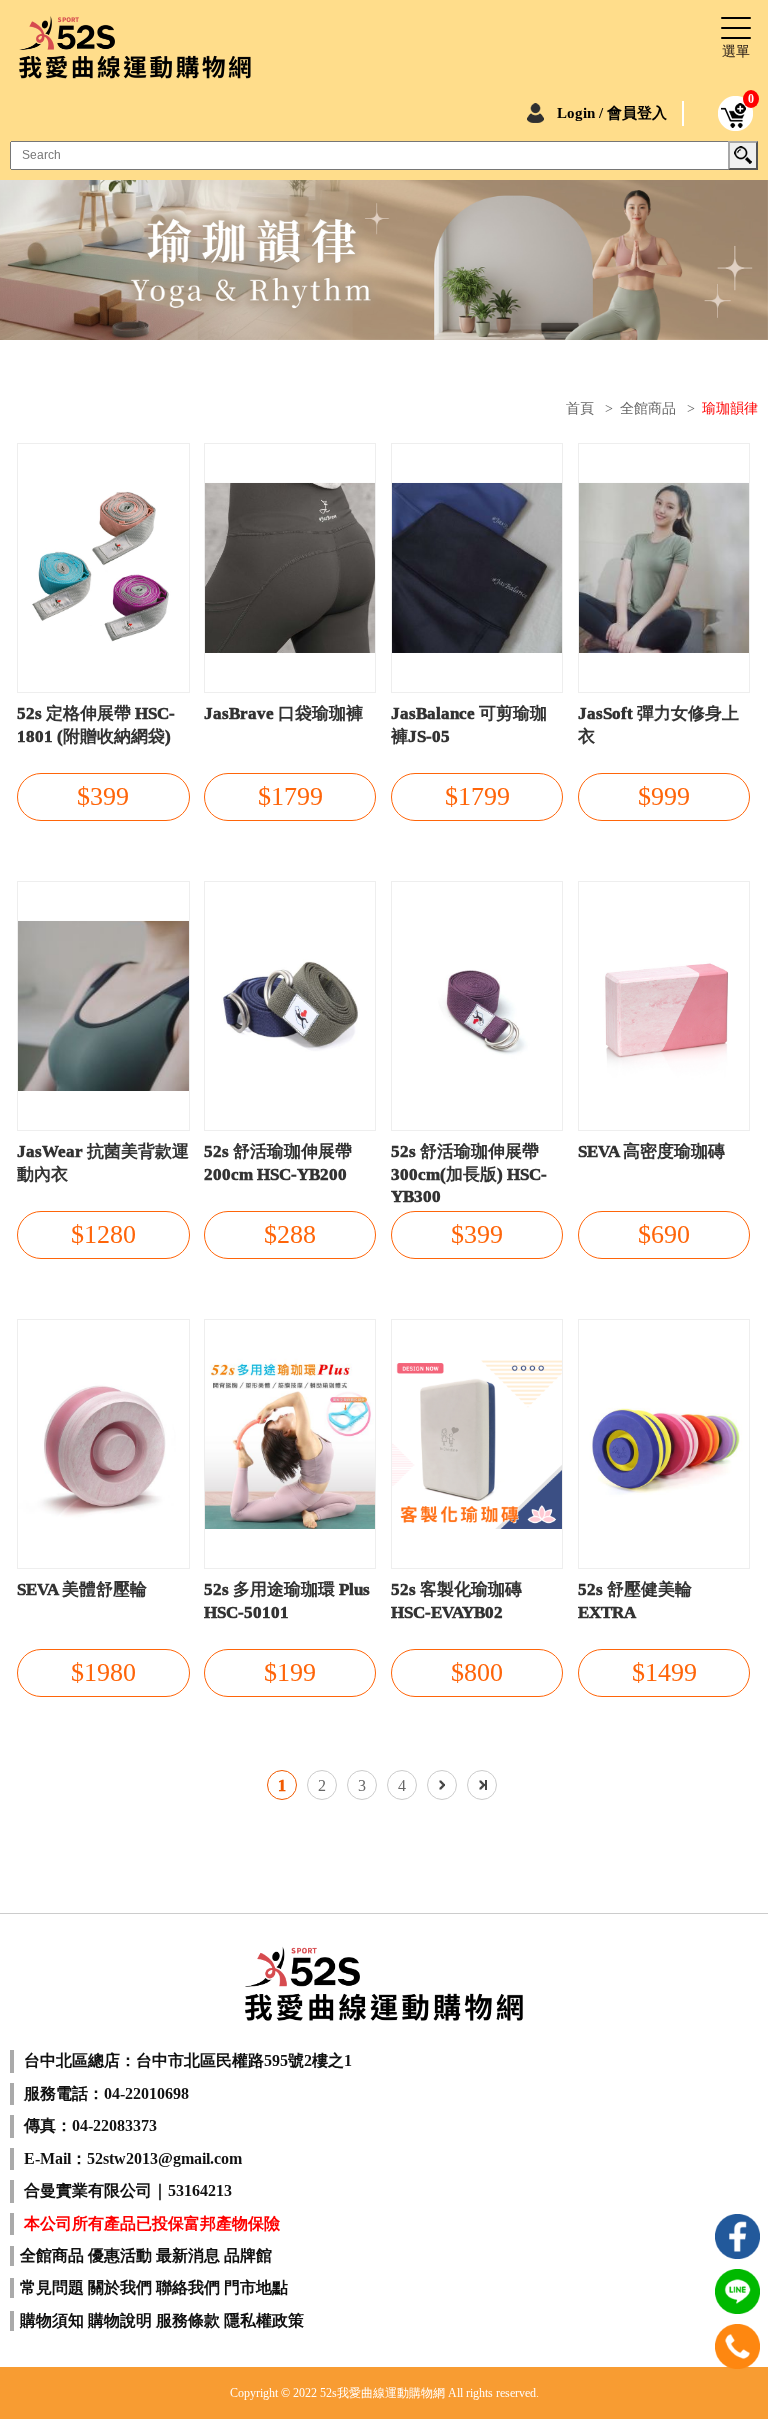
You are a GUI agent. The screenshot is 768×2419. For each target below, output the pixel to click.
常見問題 (52, 2287)
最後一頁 (482, 1785)
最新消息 (188, 2255)
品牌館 (248, 2255)
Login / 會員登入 (612, 113)
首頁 (580, 409)
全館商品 (648, 408)
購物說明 (120, 2320)
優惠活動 (120, 2255)
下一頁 (442, 1785)
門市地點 (256, 2287)
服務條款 (188, 2320)
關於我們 (120, 2287)
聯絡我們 (188, 2287)
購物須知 (52, 2320)
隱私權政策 (264, 2320)
